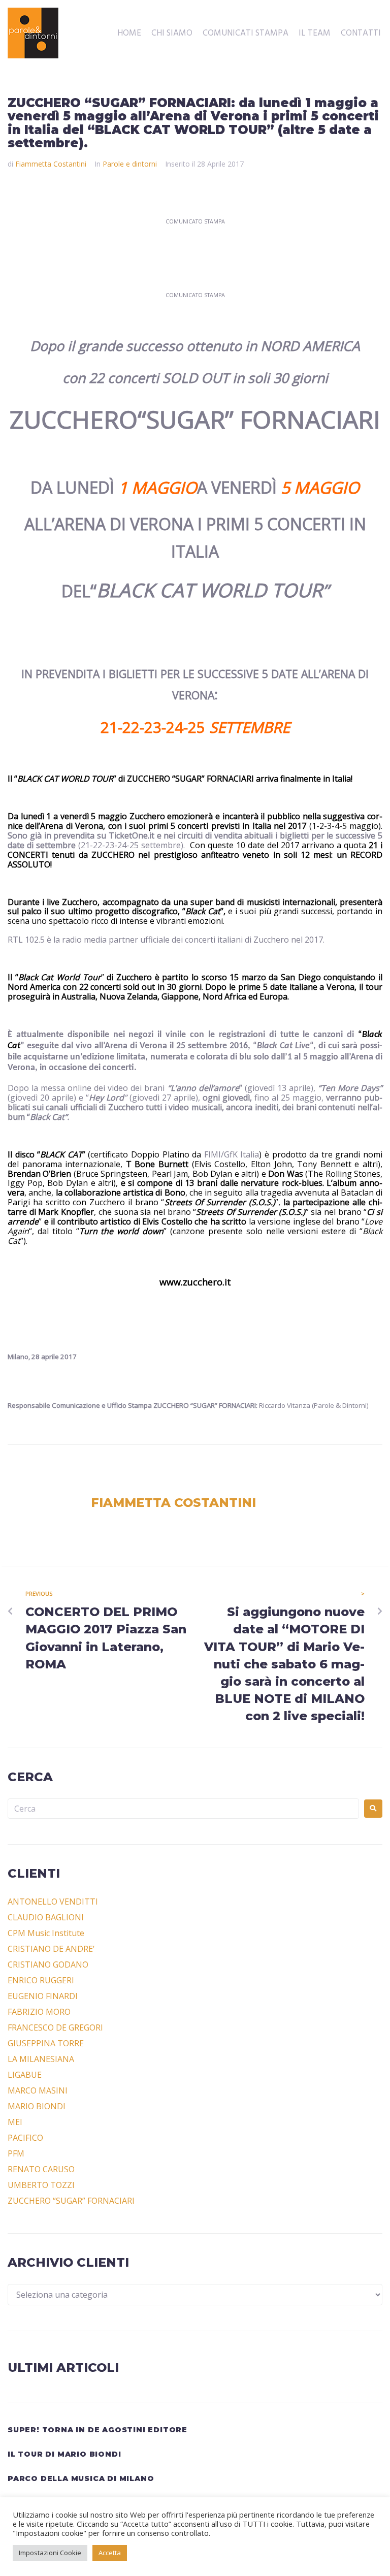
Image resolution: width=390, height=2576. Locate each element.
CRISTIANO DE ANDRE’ (51, 1949)
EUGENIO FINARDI (43, 1996)
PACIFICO (25, 2138)
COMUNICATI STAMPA (246, 34)
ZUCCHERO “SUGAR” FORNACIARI (71, 2201)
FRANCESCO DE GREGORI (55, 2027)
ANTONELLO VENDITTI (53, 1902)
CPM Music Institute (46, 1933)
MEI (15, 2122)
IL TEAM (315, 34)
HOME (129, 34)
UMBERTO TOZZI (41, 2185)
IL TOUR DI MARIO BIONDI (64, 2454)
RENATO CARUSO (41, 2169)
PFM (16, 2153)
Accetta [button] (110, 2553)
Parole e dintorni (130, 164)
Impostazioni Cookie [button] (50, 2553)
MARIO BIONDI (37, 2106)
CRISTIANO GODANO (48, 1965)
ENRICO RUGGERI (41, 1980)
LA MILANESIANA (41, 2059)
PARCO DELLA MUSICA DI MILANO (81, 2478)
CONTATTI (361, 34)
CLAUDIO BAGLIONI (46, 1917)
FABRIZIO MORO (39, 2012)
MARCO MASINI (38, 2090)
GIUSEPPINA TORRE (46, 2043)
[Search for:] (183, 1809)
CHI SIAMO (172, 34)
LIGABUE (25, 2075)
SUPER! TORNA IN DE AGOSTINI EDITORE (97, 2430)
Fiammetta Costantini (51, 164)
